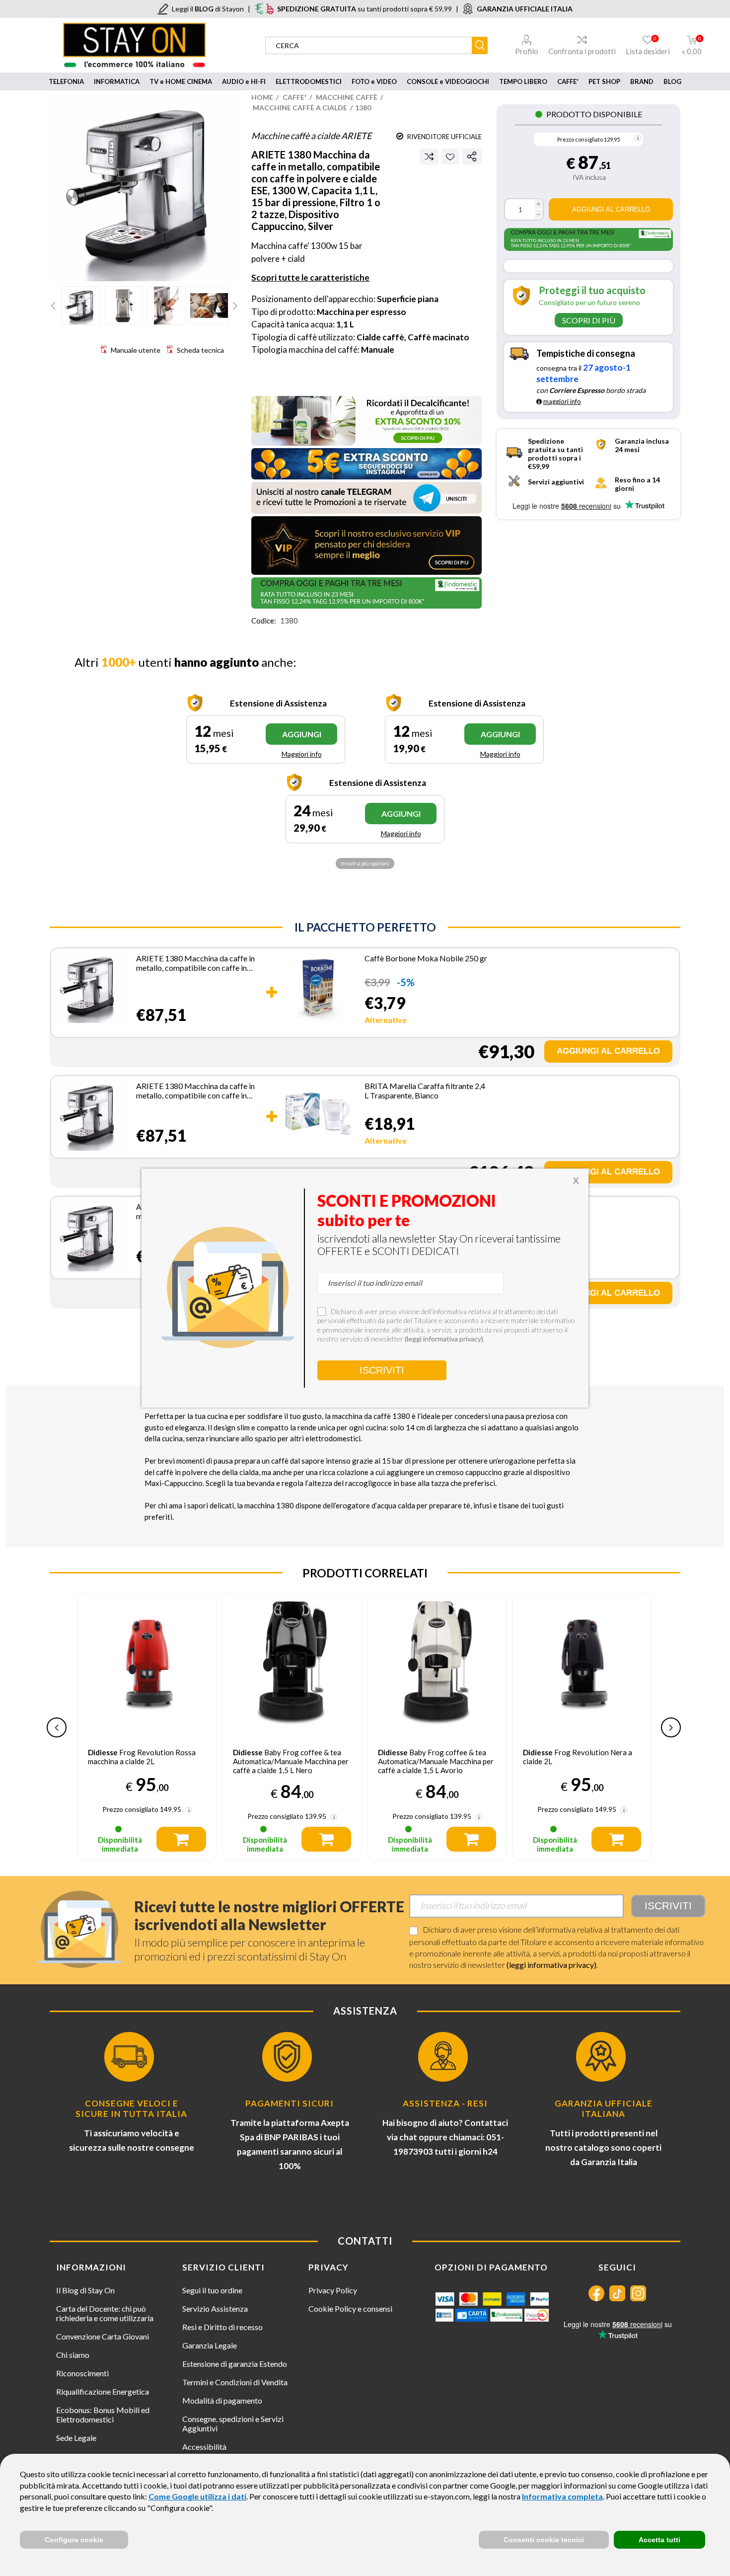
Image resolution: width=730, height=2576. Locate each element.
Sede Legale (76, 2438)
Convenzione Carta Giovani (103, 2336)
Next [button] (671, 1727)
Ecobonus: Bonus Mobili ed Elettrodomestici (103, 2415)
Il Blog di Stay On (85, 2290)
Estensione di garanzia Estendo (235, 2364)
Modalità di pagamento (222, 2400)
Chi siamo (73, 2355)
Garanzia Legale (210, 2345)
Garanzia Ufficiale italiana (604, 2108)
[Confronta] (429, 156)
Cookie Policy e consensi (350, 2308)
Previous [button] (57, 1727)
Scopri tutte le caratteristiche (310, 277)
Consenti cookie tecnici (544, 2540)
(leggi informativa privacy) (551, 1965)
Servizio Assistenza (215, 2308)
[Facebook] (596, 2293)
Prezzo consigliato (580, 139)
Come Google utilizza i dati (197, 2496)
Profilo (527, 51)
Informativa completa (562, 2496)
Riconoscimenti (82, 2373)
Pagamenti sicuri (290, 2103)
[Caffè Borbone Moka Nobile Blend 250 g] (318, 991)
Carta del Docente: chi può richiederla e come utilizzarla (105, 2313)
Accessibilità (204, 2447)
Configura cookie (74, 2540)
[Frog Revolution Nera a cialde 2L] (437, 1663)
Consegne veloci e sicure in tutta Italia (131, 2108)
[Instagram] (638, 2293)
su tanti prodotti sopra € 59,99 (365, 9)
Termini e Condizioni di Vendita (235, 2382)
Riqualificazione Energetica (103, 2391)
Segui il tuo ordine (212, 2290)
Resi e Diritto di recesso (222, 2327)
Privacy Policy (333, 2290)
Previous (55, 306)
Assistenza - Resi (445, 2103)
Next (234, 306)
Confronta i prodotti (582, 51)
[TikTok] (617, 2293)
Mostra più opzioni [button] (365, 863)
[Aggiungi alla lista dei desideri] (450, 157)
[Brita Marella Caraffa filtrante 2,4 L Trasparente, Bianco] (318, 1115)
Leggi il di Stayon (208, 9)
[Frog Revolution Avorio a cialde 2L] (582, 1663)
